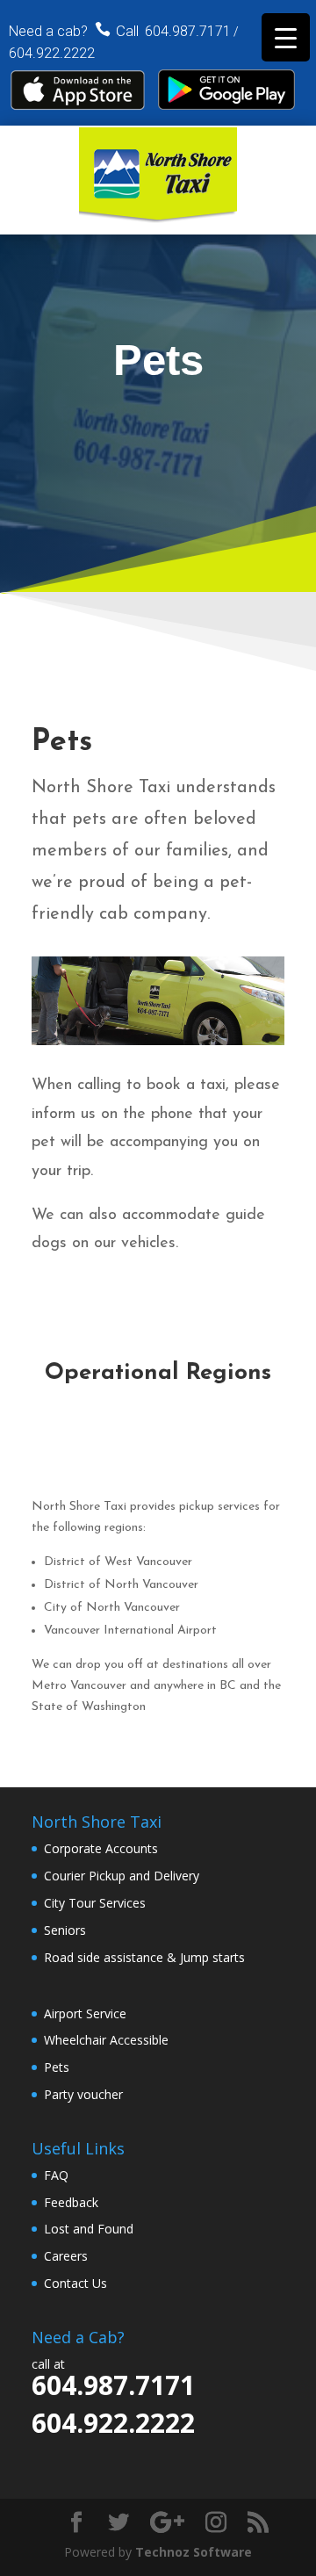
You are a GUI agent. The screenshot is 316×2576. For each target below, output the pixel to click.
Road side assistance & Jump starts (144, 1957)
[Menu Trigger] (286, 37)
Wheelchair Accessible (106, 2040)
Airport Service (85, 2013)
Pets (57, 2067)
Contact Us (75, 2283)
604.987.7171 (188, 31)
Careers (66, 2256)
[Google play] (226, 105)
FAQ (56, 2175)
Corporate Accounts (101, 1848)
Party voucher (83, 2094)
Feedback (71, 2202)
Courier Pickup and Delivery (122, 1876)
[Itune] (79, 106)
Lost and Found (89, 2229)
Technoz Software (194, 2552)
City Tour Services (95, 1903)
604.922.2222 (52, 53)
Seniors (65, 1930)
